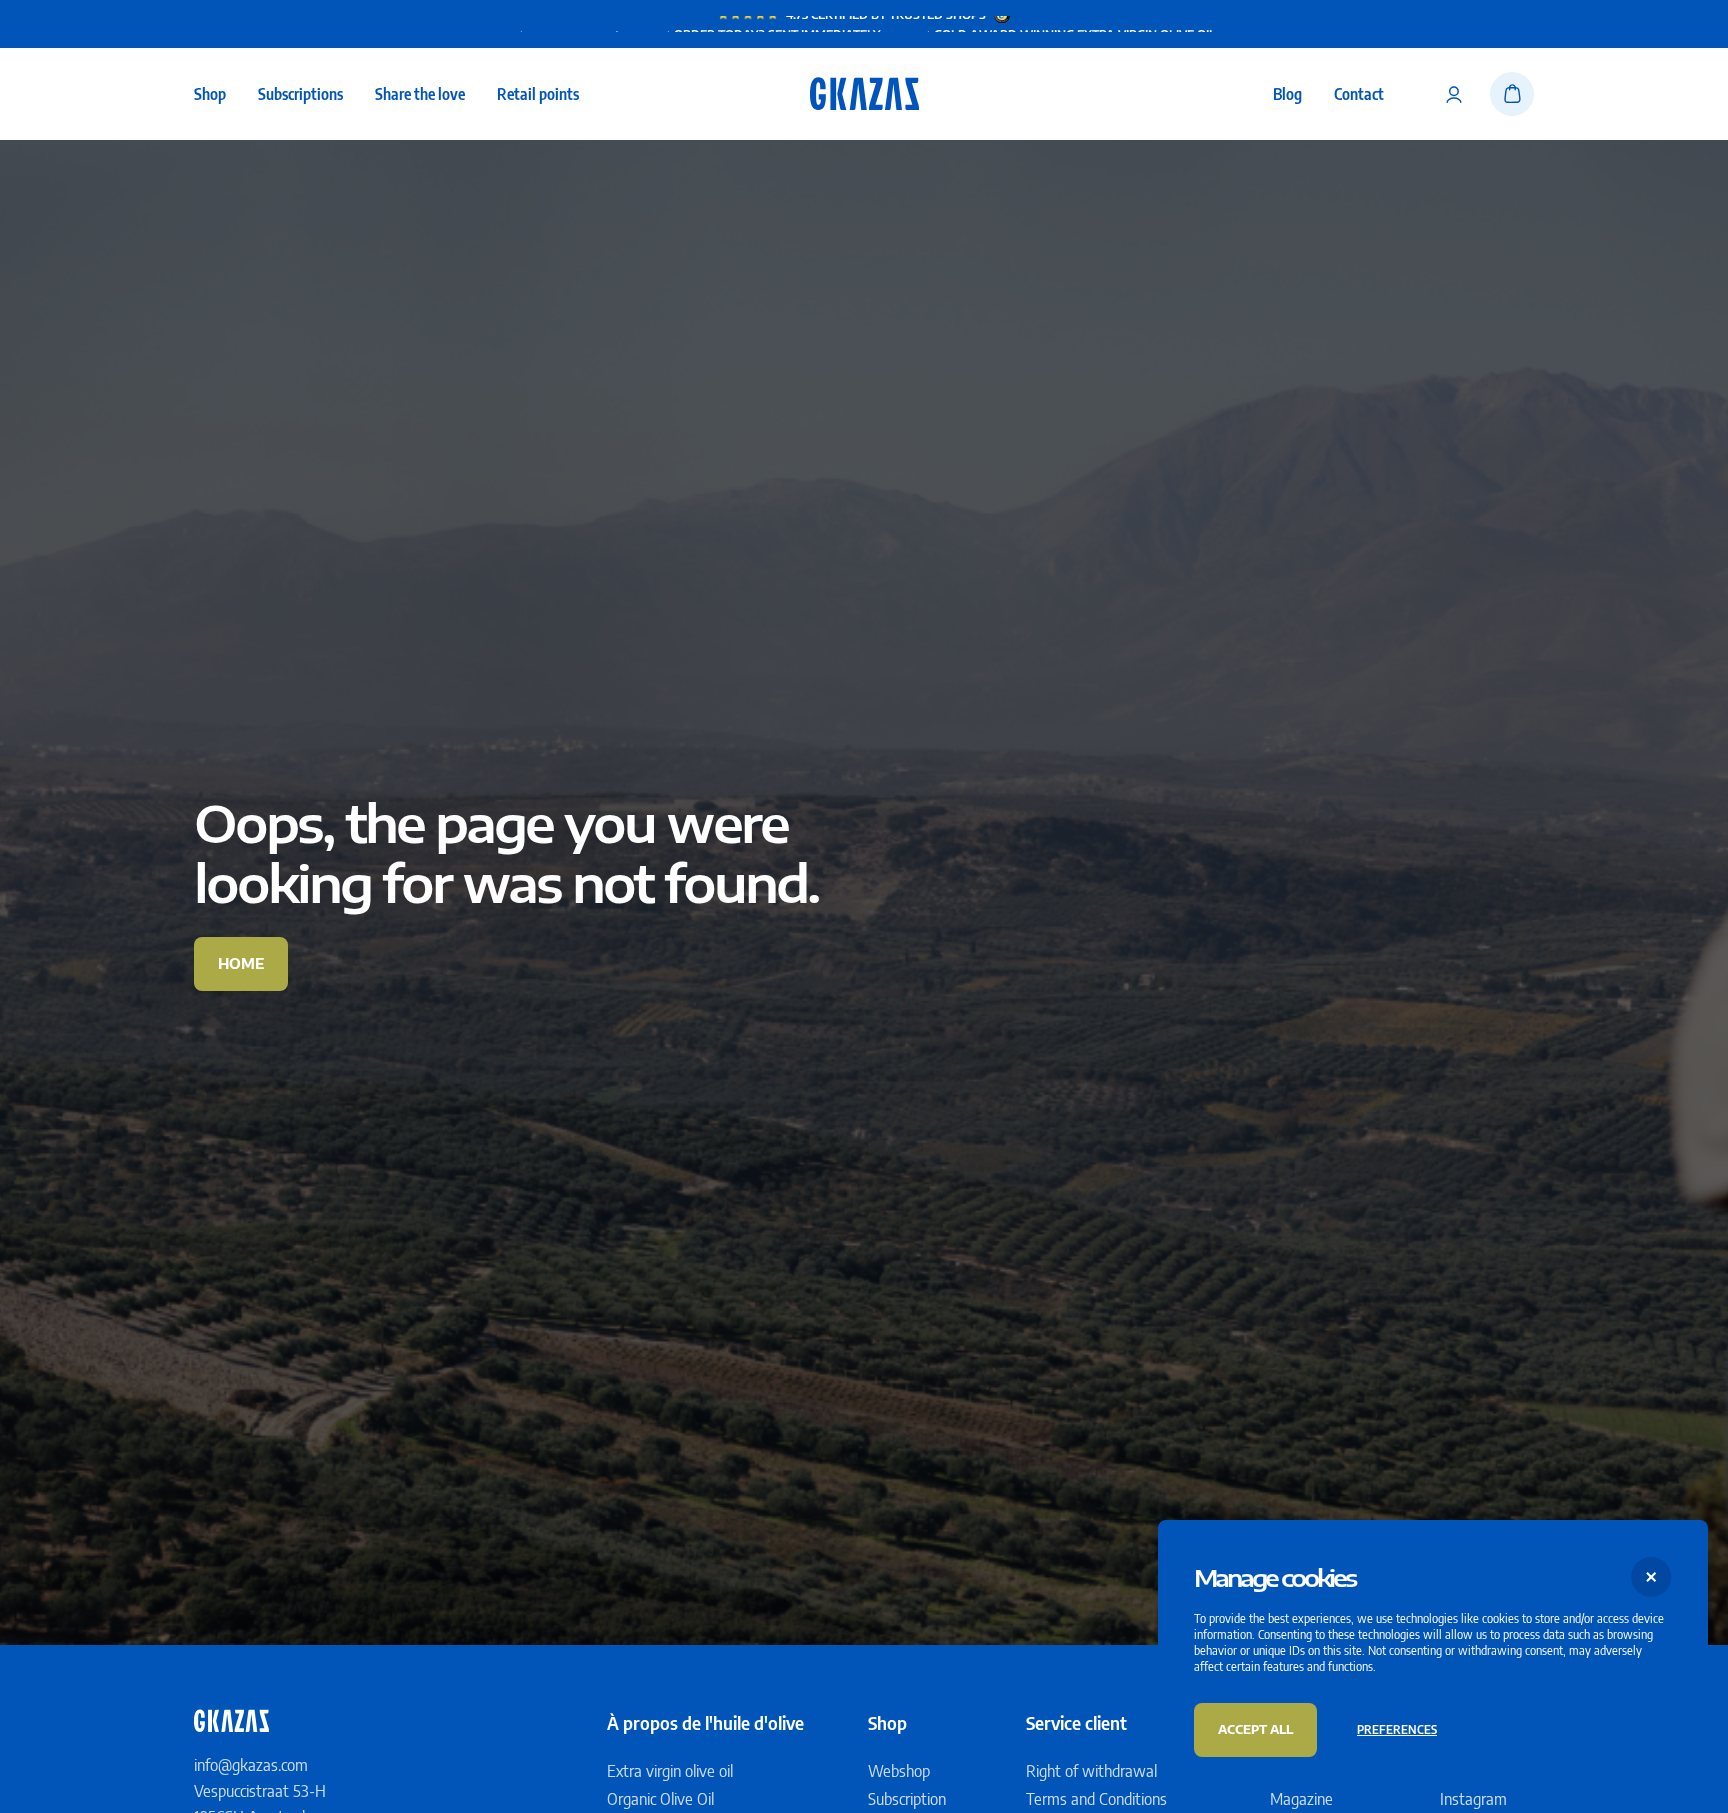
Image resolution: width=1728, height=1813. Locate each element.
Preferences (1397, 1729)
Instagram (1473, 1799)
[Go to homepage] (864, 94)
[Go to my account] (1454, 94)
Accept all (1255, 1729)
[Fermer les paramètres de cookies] (1651, 1576)
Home (241, 963)
